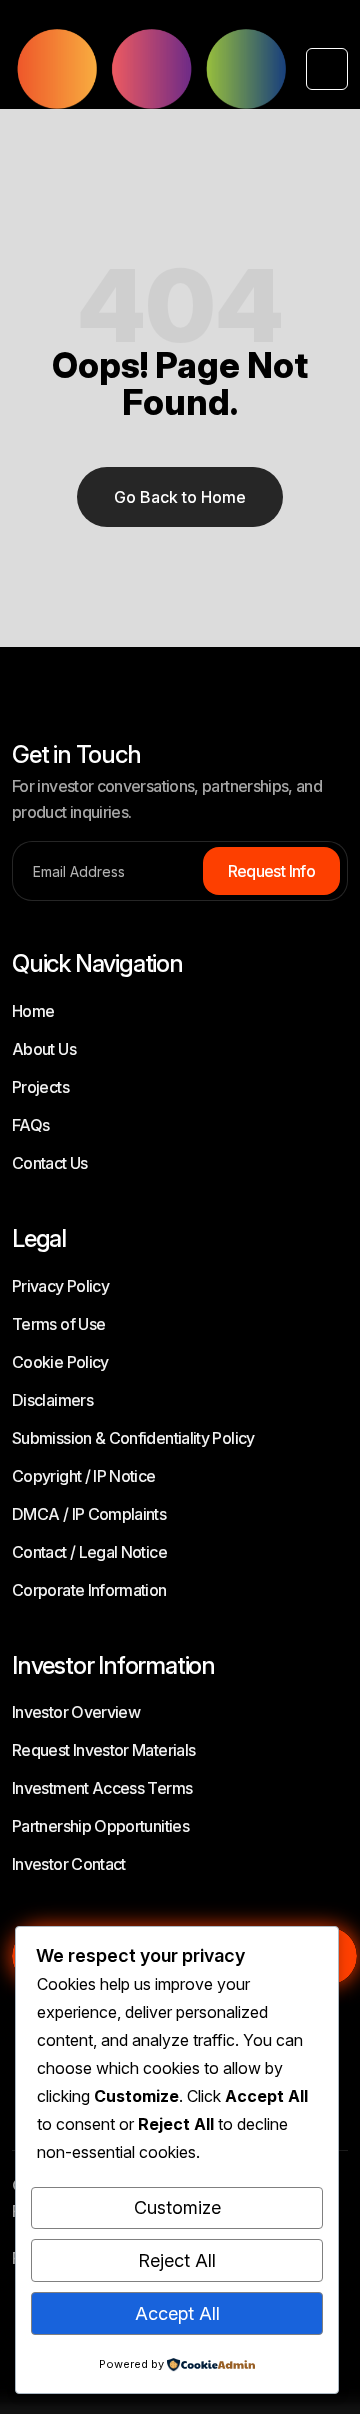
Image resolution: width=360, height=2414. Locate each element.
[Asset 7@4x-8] (149, 69)
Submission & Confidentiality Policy (133, 1438)
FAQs (30, 1125)
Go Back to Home (180, 497)
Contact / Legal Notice (89, 1552)
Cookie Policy (60, 1362)
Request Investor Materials (103, 1750)
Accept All (177, 2313)
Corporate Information (89, 1590)
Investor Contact (69, 1864)
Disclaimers (52, 1400)
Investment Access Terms (102, 1788)
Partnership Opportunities (100, 1826)
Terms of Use (58, 1324)
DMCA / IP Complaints (89, 1514)
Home (33, 1011)
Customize (177, 2207)
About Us (44, 1049)
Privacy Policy (60, 1286)
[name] (327, 69)
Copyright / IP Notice (84, 1476)
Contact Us (50, 1163)
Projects (40, 1087)
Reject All (177, 2260)
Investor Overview (76, 1712)
